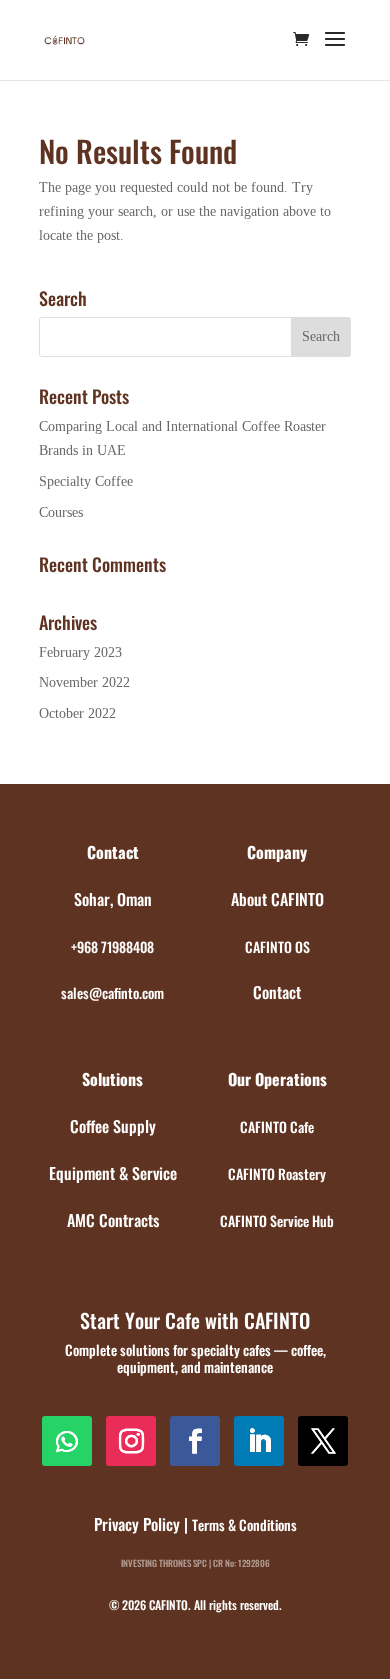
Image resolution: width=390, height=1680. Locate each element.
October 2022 (77, 713)
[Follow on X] (323, 1441)
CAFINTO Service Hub (277, 1220)
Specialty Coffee (86, 481)
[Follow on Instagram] (131, 1441)
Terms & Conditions (244, 1524)
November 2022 (84, 682)
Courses (61, 512)
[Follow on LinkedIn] (259, 1441)
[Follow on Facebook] (195, 1441)
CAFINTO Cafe (277, 1126)
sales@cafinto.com (112, 992)
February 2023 (80, 652)
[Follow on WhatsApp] (67, 1441)
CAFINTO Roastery (277, 1173)
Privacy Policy (137, 1524)
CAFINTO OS (277, 946)
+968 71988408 (112, 946)
